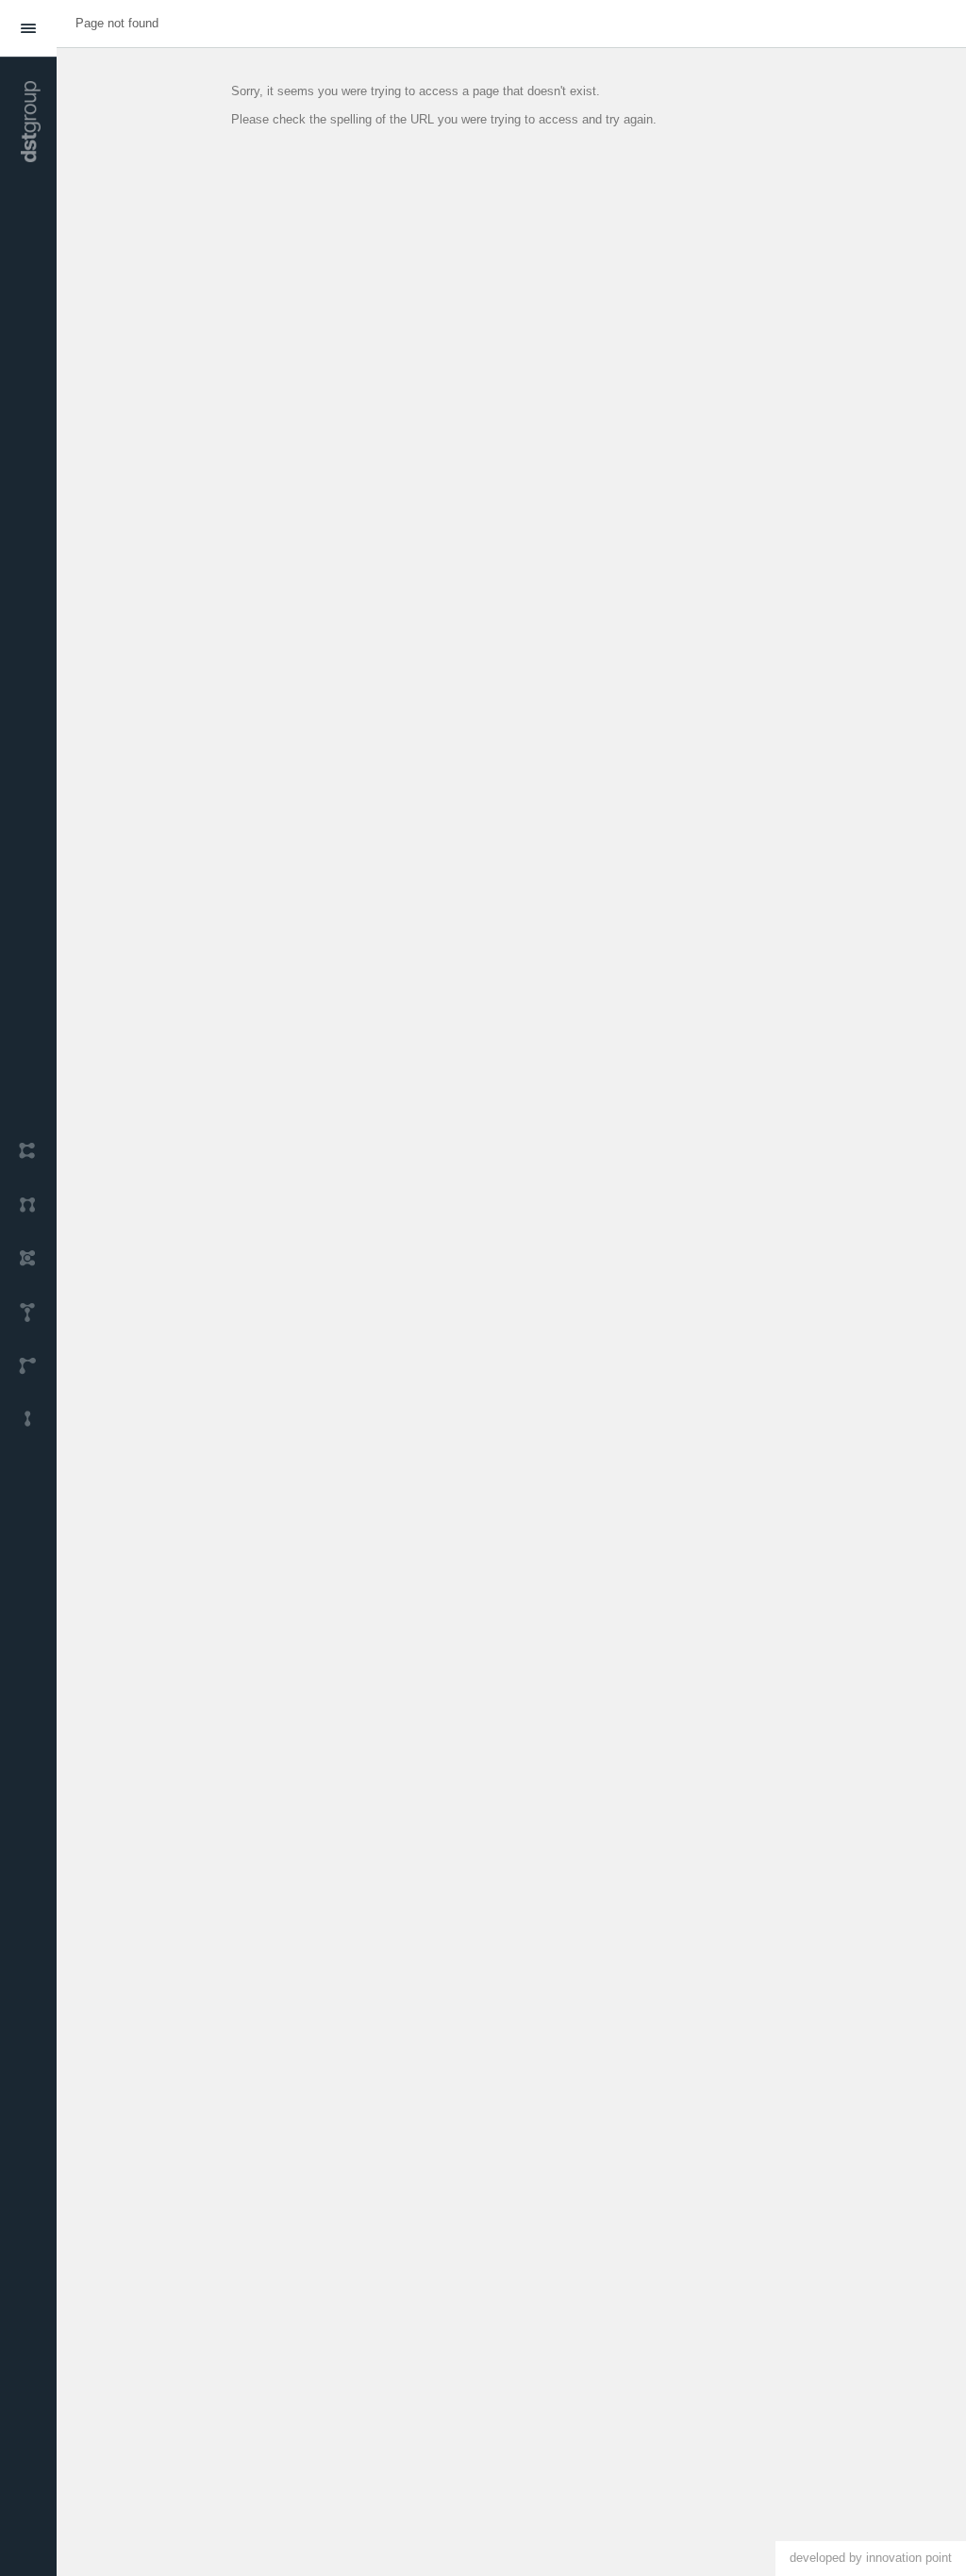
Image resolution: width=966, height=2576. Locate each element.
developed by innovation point (871, 2558)
